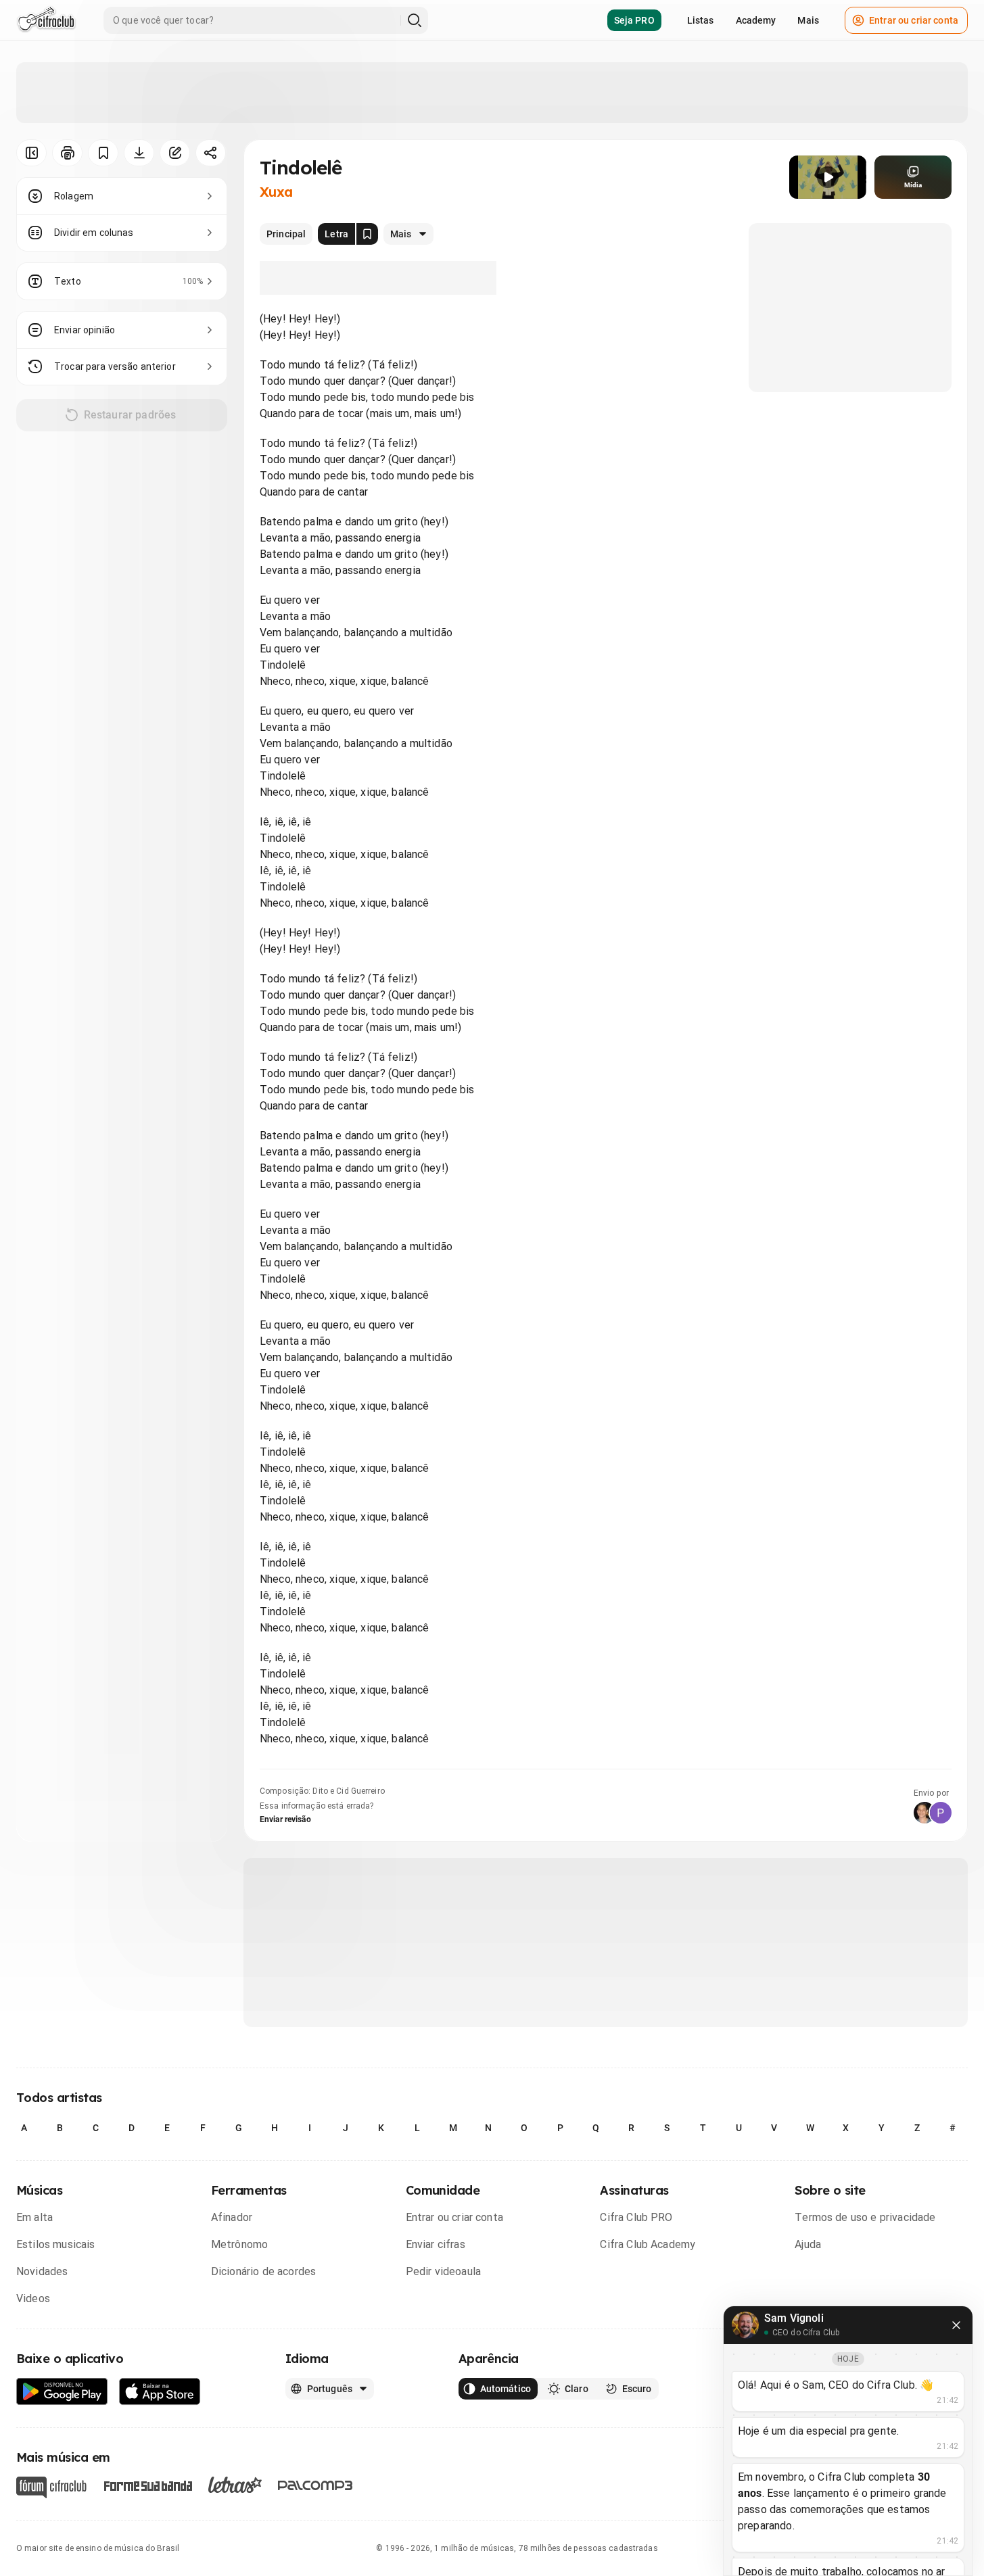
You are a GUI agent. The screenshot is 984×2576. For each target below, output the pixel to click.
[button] (828, 177)
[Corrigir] (175, 153)
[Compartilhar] (211, 153)
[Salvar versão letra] (367, 234)
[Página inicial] (46, 20)
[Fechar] (956, 2325)
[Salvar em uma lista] (103, 153)
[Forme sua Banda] (147, 2485)
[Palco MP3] (315, 2485)
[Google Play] (62, 2392)
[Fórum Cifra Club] (51, 2487)
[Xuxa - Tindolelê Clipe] (828, 177)
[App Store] (160, 2392)
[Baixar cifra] (139, 153)
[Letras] (235, 2485)
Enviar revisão (285, 1819)
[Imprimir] (67, 153)
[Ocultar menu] (31, 153)
